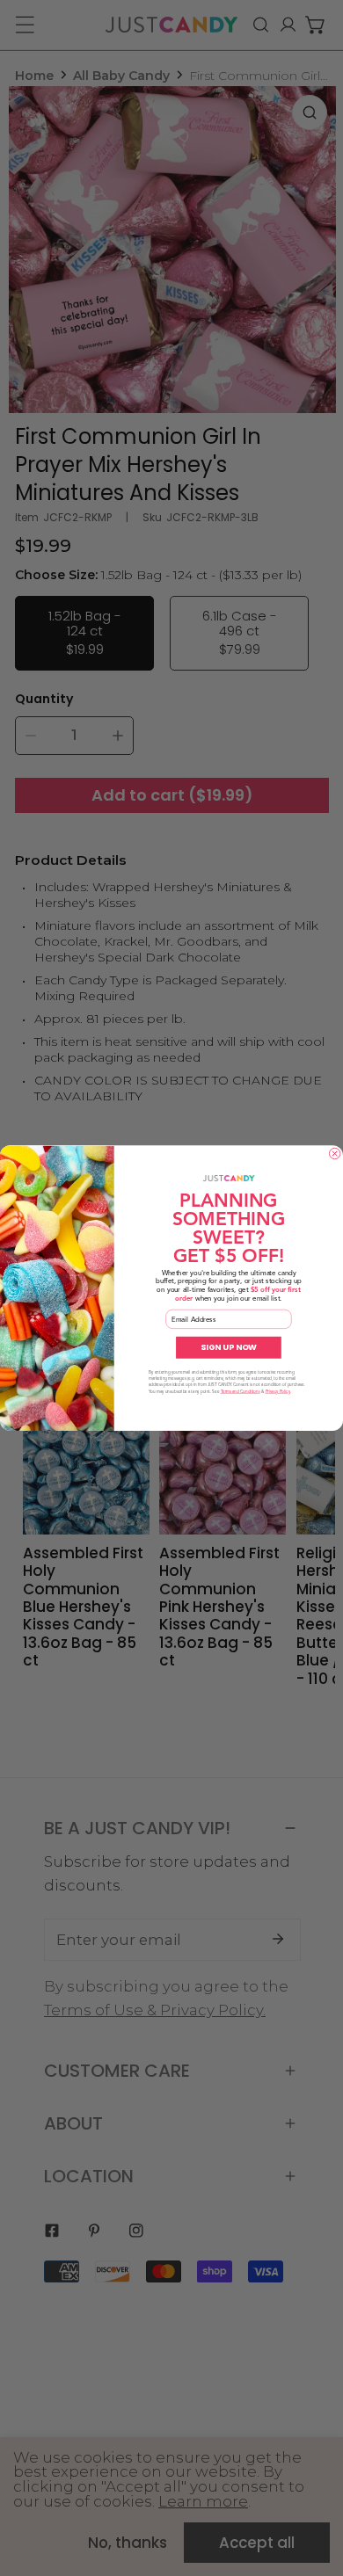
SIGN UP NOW (229, 1348)
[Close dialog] (334, 1153)
